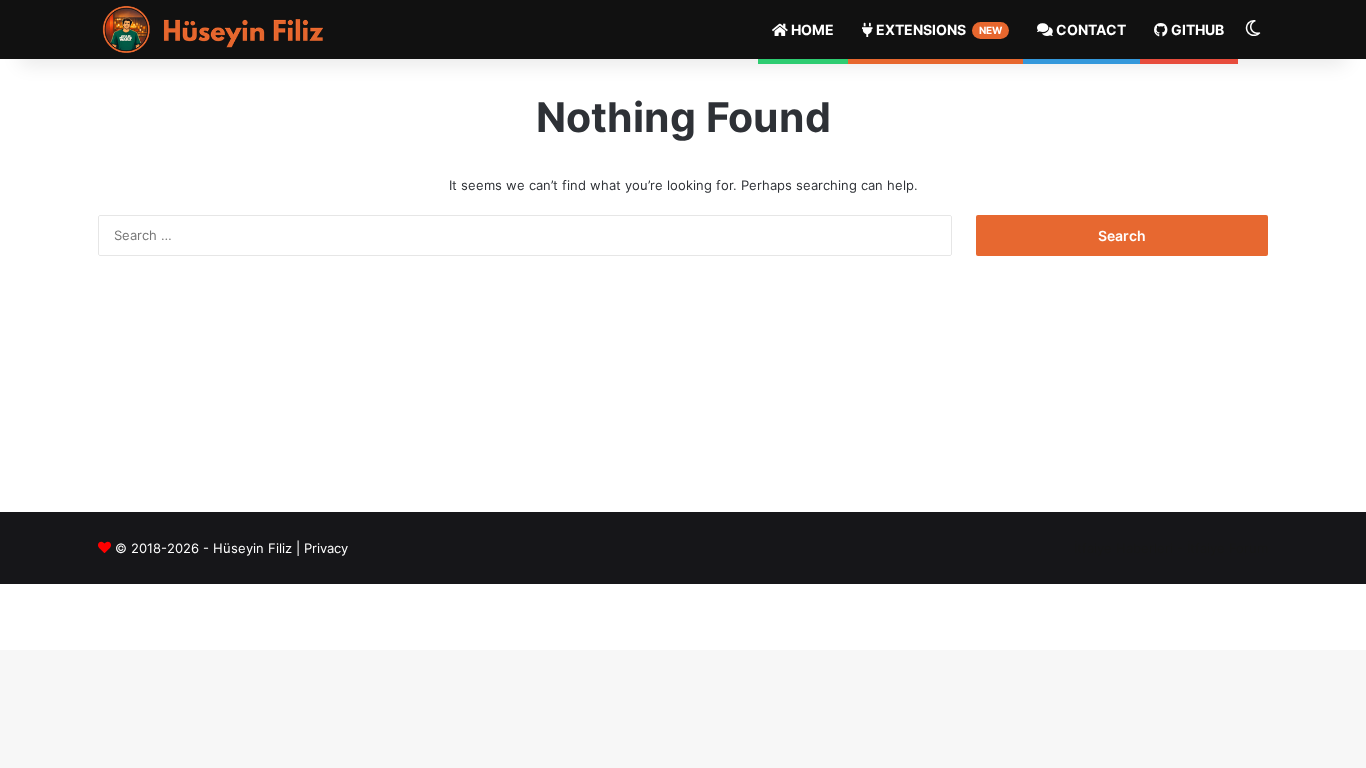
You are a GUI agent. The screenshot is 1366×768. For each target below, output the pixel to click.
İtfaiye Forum (1227, 548)
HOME (811, 29)
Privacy (326, 548)
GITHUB (1196, 29)
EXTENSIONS (937, 29)
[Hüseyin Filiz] (219, 29)
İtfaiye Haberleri (1123, 548)
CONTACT (1089, 29)
